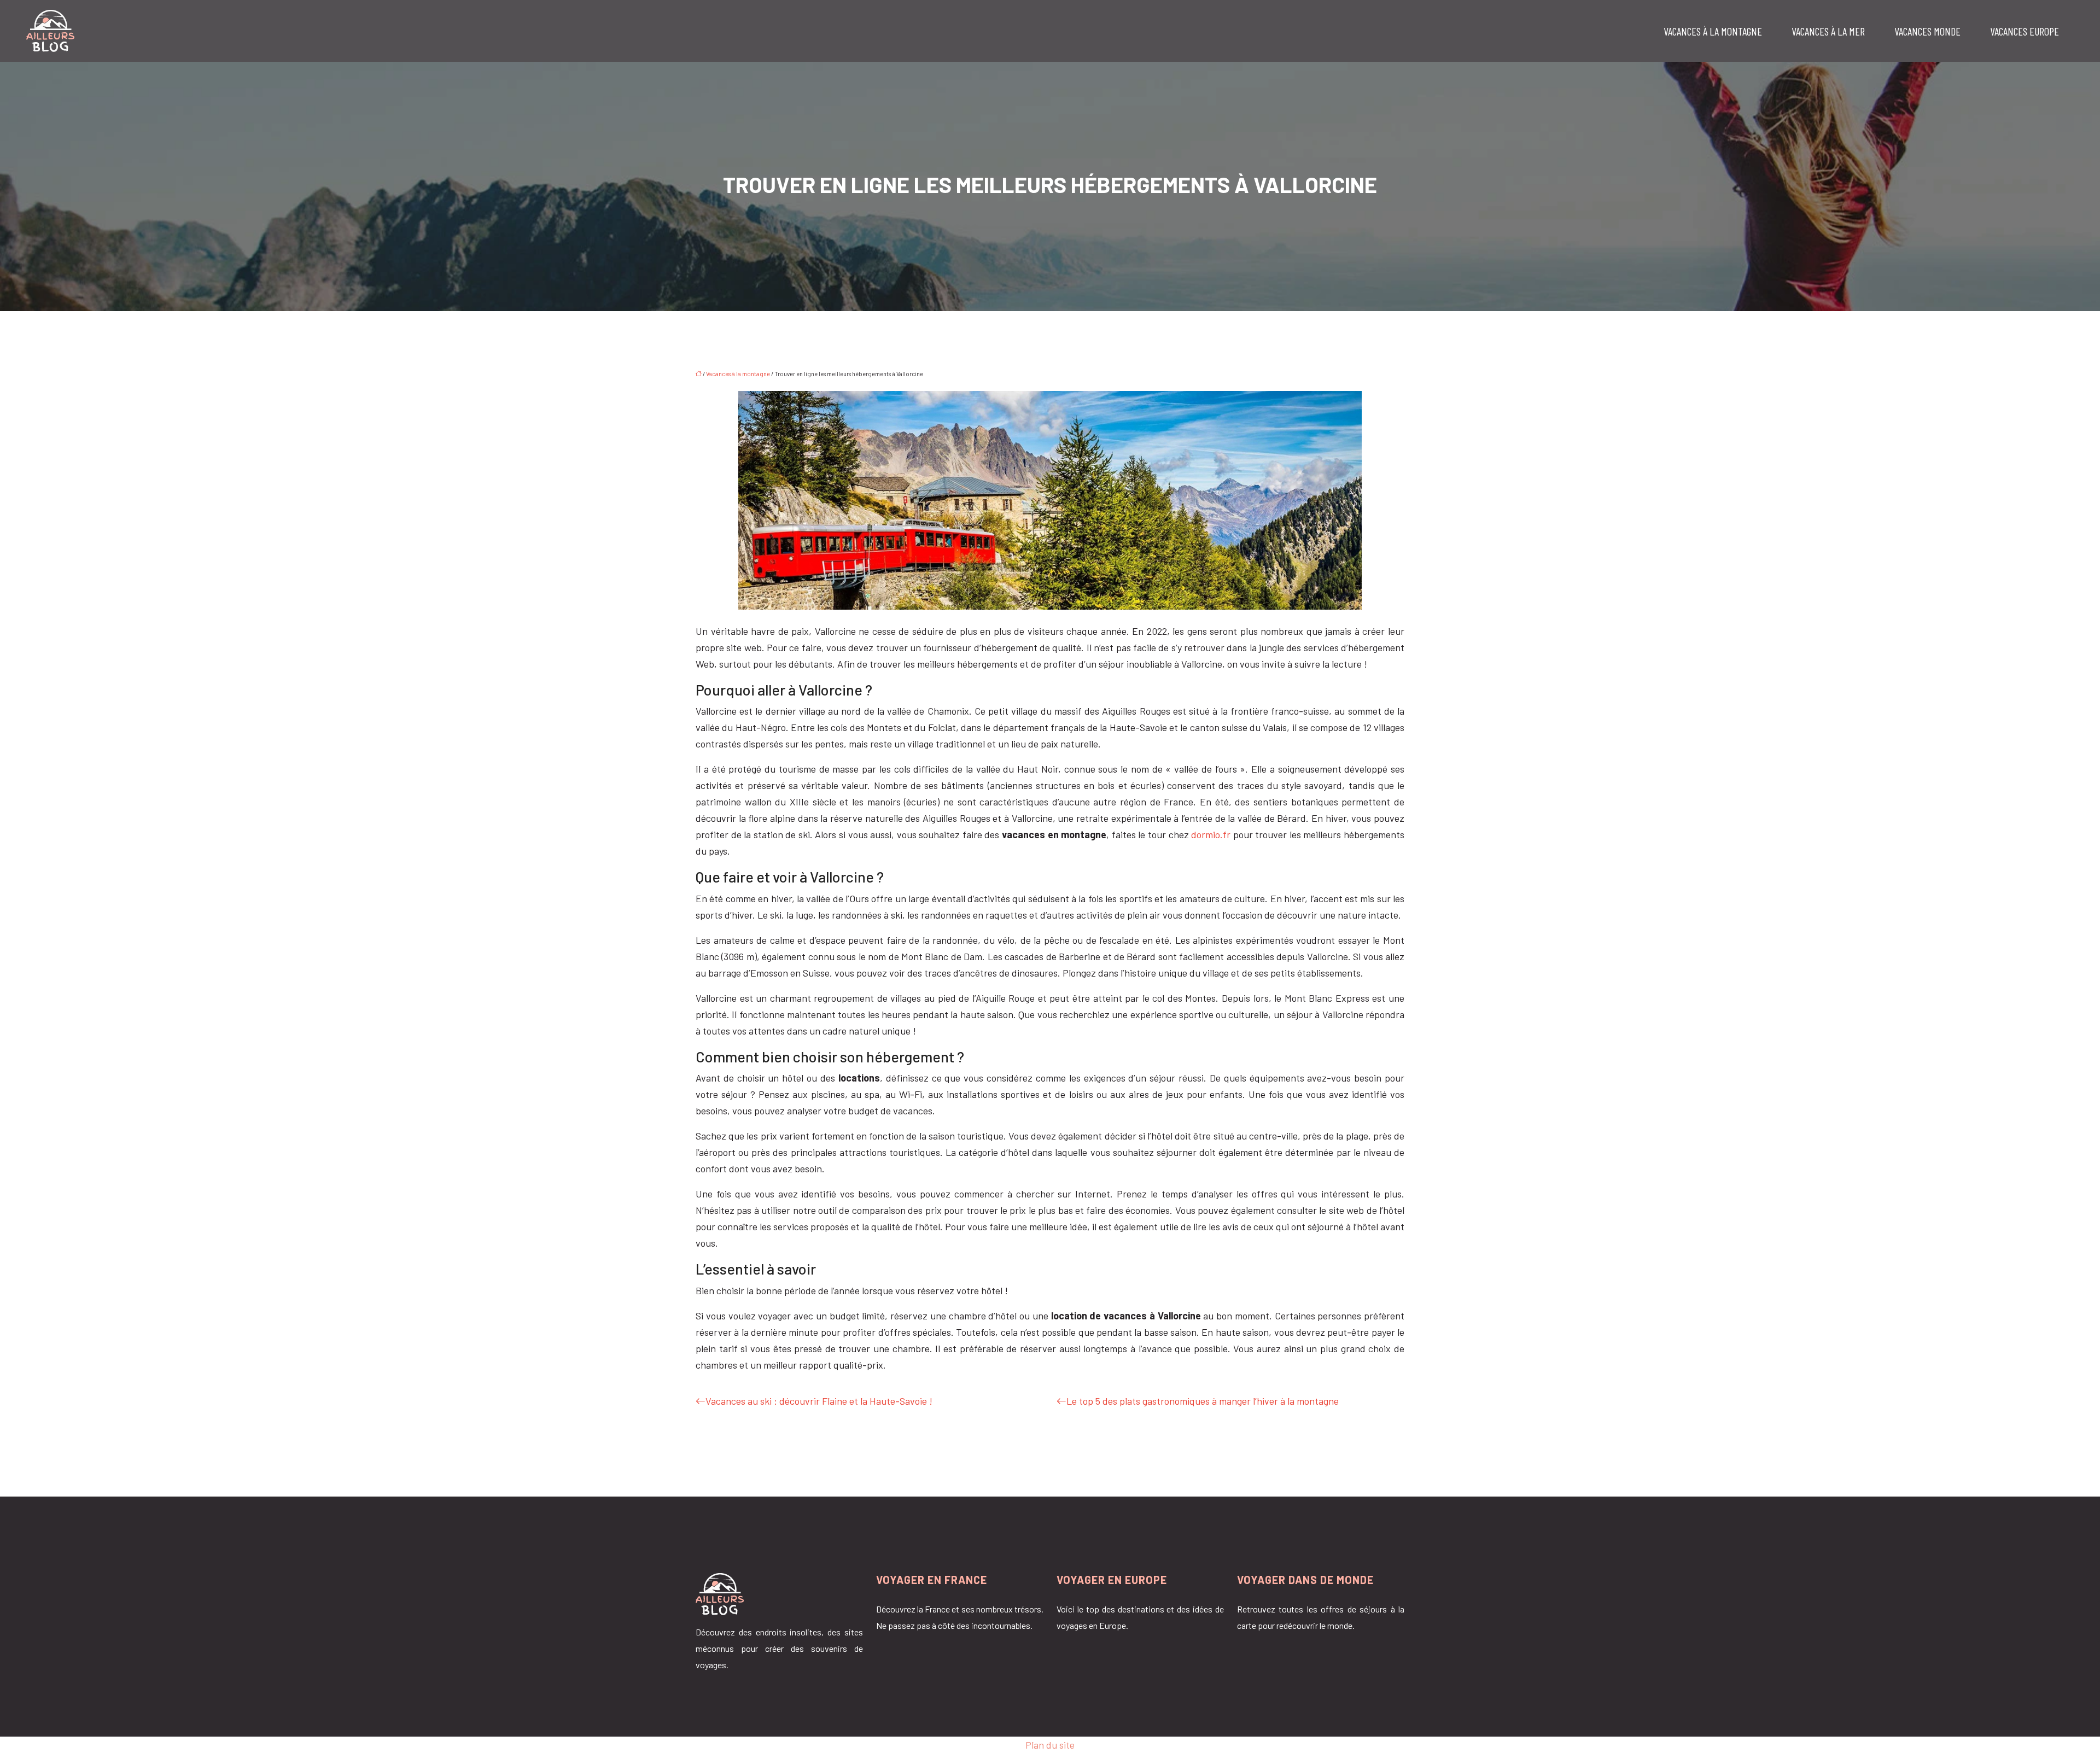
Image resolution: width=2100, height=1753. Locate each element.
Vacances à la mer (1828, 31)
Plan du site (1050, 1745)
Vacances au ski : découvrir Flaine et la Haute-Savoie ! (819, 1401)
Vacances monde (1927, 31)
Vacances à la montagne (1713, 31)
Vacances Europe (2025, 31)
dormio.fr (1211, 834)
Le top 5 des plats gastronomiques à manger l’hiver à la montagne (1203, 1401)
